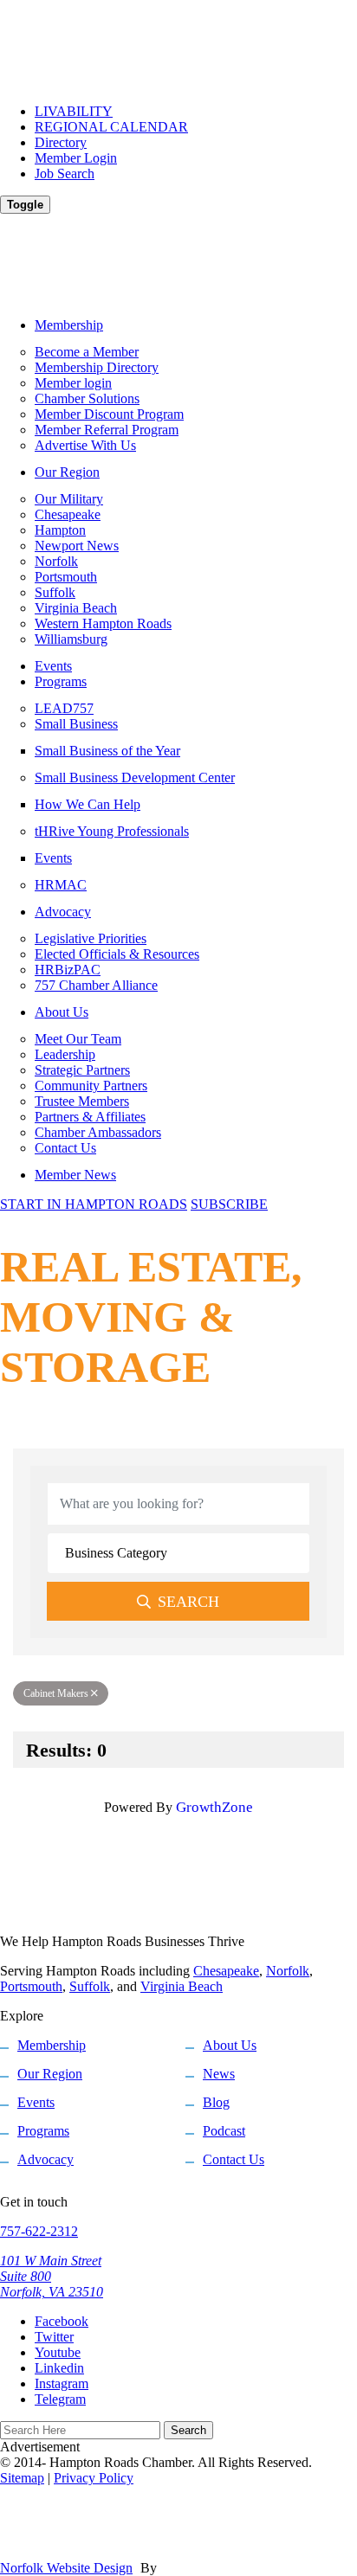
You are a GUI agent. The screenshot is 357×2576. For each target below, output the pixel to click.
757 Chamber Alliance (96, 985)
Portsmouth (66, 577)
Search (188, 1602)
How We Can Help (88, 804)
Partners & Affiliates (90, 1117)
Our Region (67, 472)
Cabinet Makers (56, 1693)
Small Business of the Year (107, 751)
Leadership (65, 1054)
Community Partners (91, 1086)
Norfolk (56, 561)
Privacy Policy (94, 2478)
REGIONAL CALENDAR (111, 127)
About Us (62, 1012)
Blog (216, 2102)
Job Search (65, 173)
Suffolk (55, 592)
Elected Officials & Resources (117, 954)
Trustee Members (82, 1101)
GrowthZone (214, 1807)
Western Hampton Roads (103, 623)
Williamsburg (71, 639)
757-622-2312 (39, 2231)
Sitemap (22, 2478)
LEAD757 (64, 708)
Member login (73, 383)
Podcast (224, 2131)
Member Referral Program (107, 430)
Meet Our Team (78, 1039)
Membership (69, 325)
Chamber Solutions (87, 398)
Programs (61, 681)
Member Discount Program (109, 414)
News (219, 2074)
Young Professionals (112, 831)
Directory (61, 142)
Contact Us (65, 1148)
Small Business (76, 724)
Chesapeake (68, 514)
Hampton (60, 530)
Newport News (77, 546)
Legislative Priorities (91, 938)
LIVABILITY (74, 111)
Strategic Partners (82, 1070)
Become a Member (87, 352)
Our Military (69, 499)
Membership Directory (97, 367)
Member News (75, 1175)
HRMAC (61, 885)
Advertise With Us (85, 445)
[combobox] (178, 1553)
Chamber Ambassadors (98, 1132)
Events (53, 666)
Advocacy (63, 912)
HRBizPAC (68, 970)
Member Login (76, 158)
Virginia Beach (76, 608)
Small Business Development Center (135, 777)
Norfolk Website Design (66, 2568)
